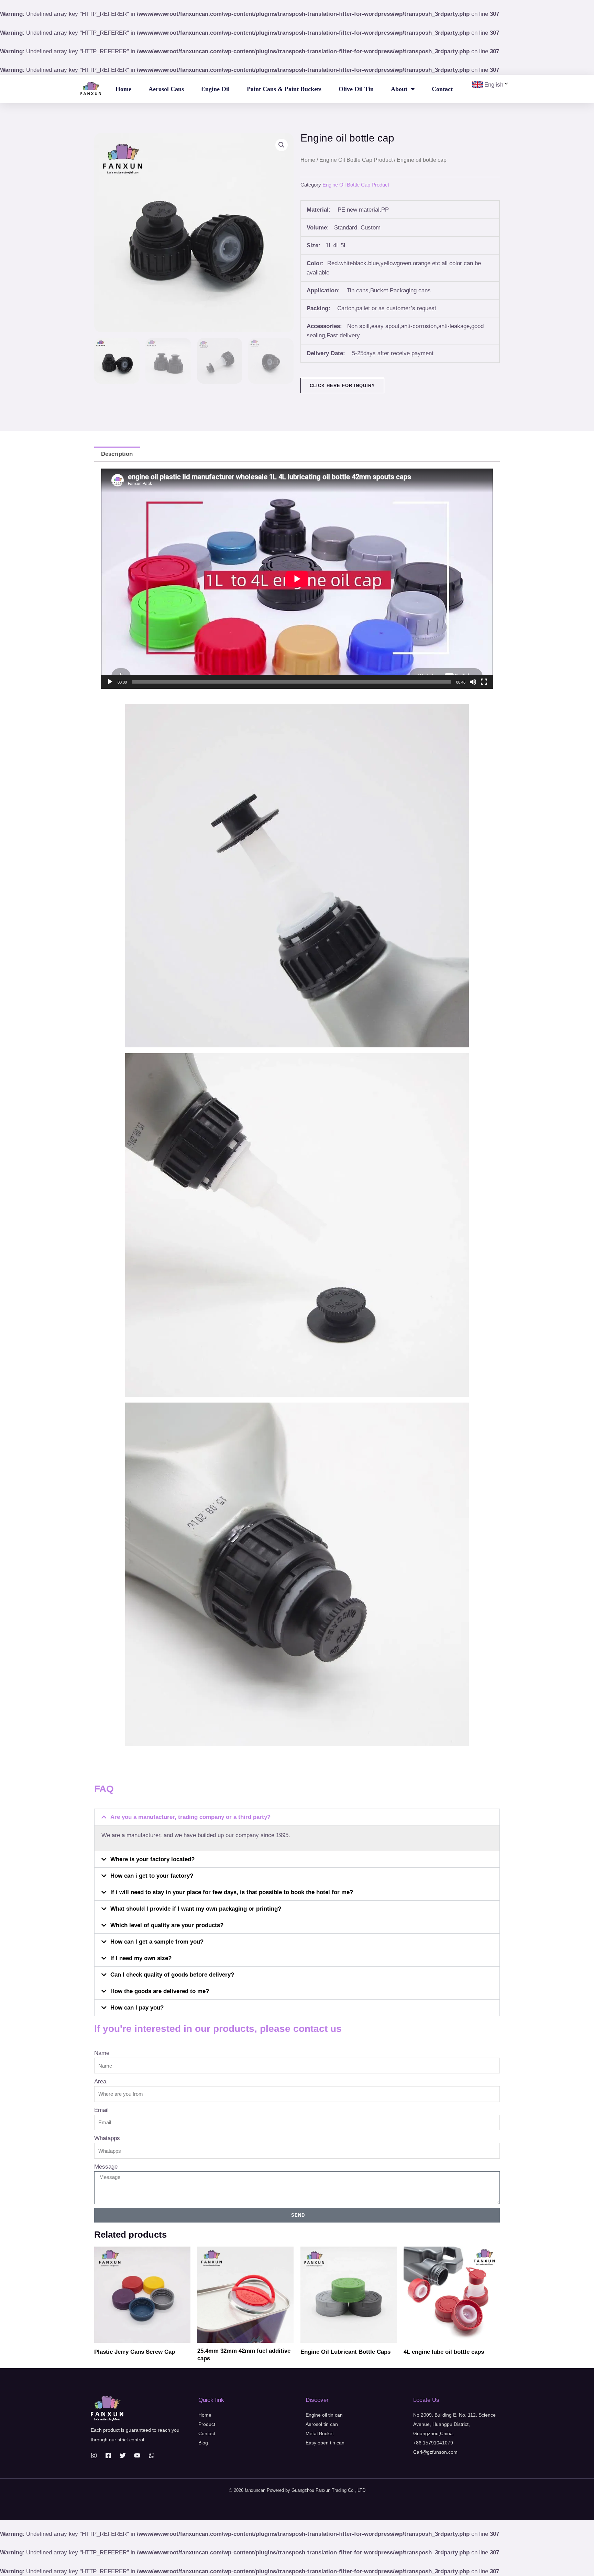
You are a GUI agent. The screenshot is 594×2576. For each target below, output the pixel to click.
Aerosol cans (166, 89)
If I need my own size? (141, 1958)
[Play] (110, 682)
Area (100, 2082)
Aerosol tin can (322, 2424)
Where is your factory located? (152, 1859)
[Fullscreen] (484, 682)
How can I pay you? (137, 2008)
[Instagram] (94, 2455)
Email (101, 2110)
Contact (442, 89)
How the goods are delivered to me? (160, 1991)
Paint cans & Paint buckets (284, 89)
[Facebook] (108, 2455)
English (494, 85)
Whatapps (107, 2138)
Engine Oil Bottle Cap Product (356, 160)
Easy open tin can (325, 2443)
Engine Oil (215, 89)
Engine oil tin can (324, 2415)
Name (102, 2053)
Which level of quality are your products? (167, 1925)
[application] (297, 579)
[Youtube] (137, 2455)
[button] (297, 1817)
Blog (203, 2443)
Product (207, 2424)
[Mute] (473, 682)
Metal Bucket (320, 2433)
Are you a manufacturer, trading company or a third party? (190, 1817)
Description (117, 454)
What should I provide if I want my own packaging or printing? (196, 1909)
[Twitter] (123, 2455)
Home (123, 89)
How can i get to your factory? (152, 1876)
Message (106, 2167)
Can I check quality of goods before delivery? (172, 1975)
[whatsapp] (152, 2455)
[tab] (117, 454)
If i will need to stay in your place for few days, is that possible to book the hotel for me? (232, 1892)
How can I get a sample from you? (157, 1942)
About (399, 89)
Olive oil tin (356, 89)
